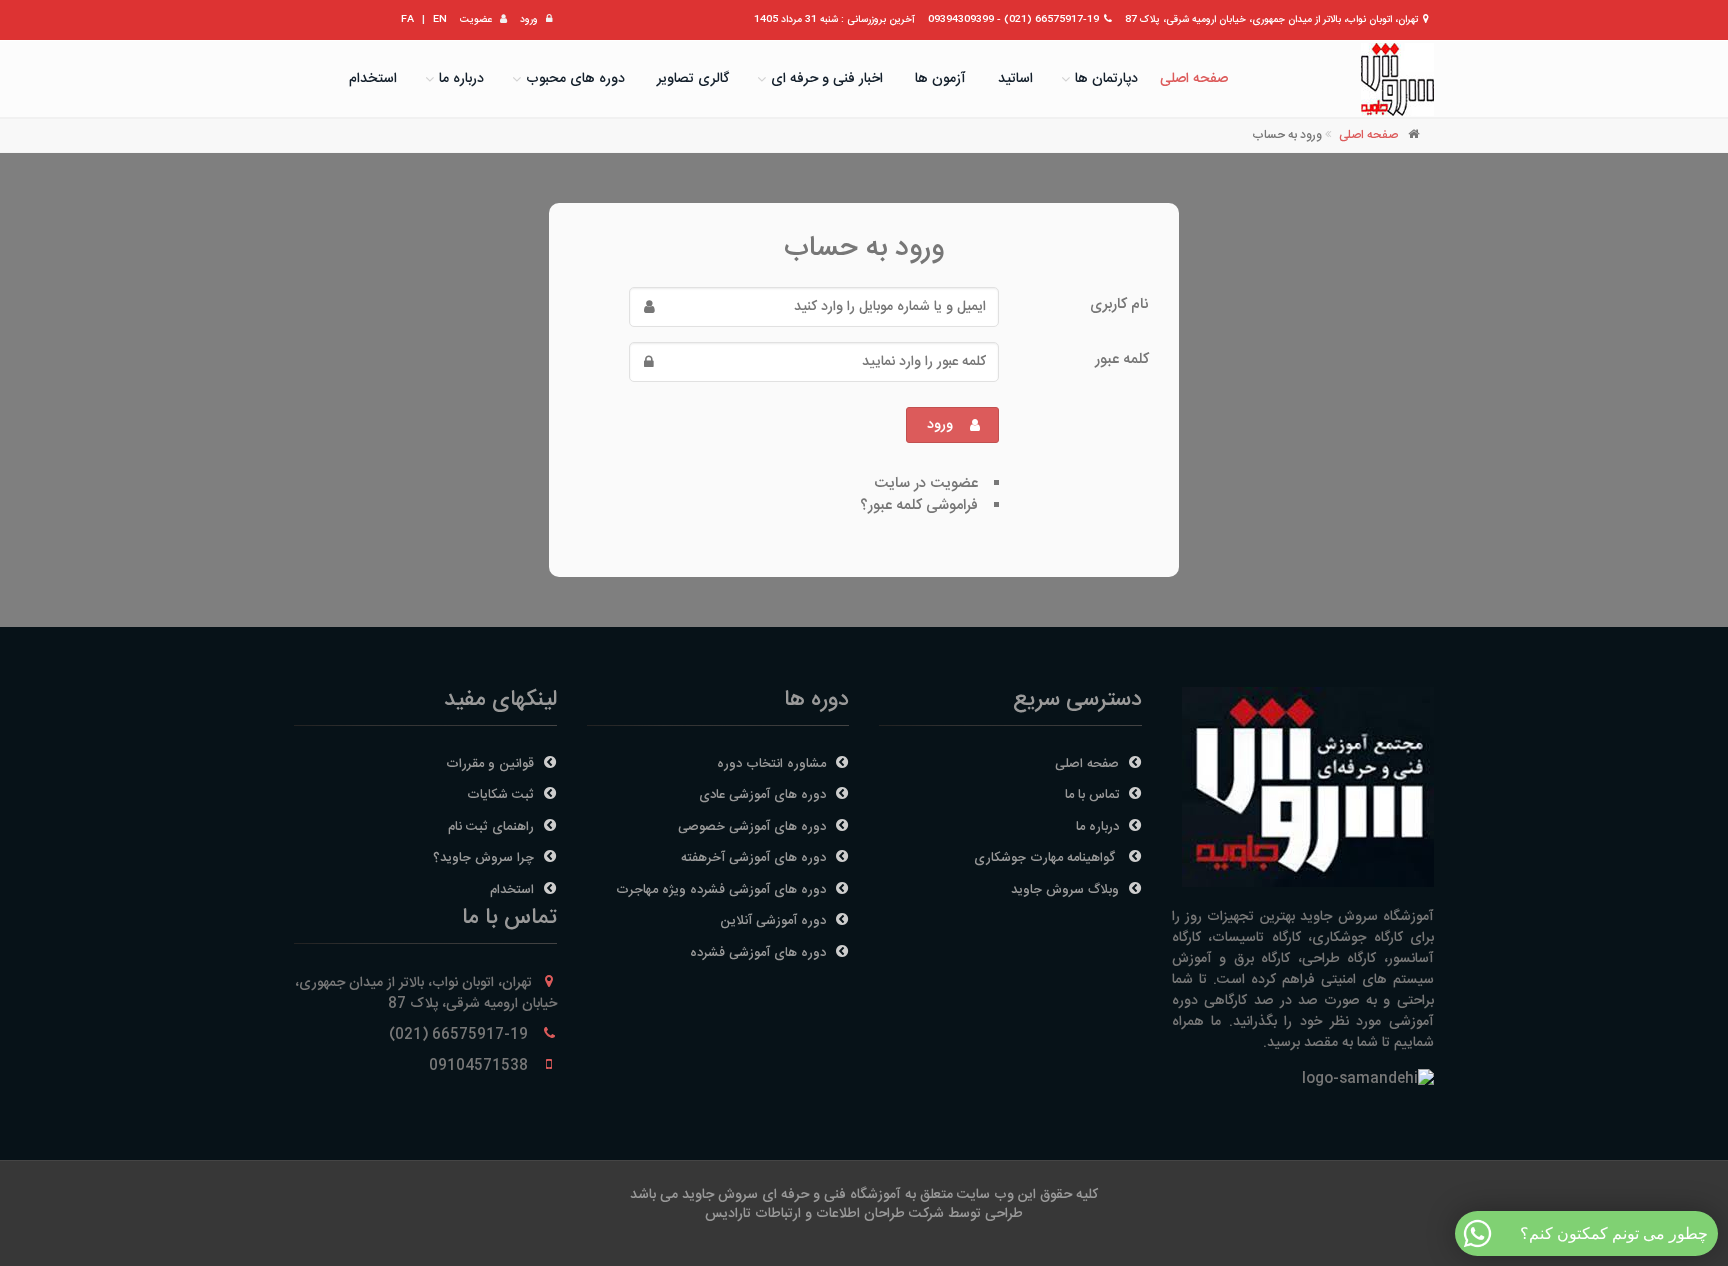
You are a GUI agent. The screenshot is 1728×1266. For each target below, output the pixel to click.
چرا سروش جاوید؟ (483, 858)
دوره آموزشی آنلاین (773, 921)
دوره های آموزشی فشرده (758, 953)
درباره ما (461, 79)
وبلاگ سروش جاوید (1065, 890)
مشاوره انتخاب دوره (771, 764)
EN (440, 20)
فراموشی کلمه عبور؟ (919, 505)
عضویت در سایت (926, 483)
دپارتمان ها (1106, 79)
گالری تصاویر (693, 79)
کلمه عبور (1122, 359)
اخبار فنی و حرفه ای (827, 79)
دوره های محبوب (575, 79)
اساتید (1015, 79)
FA (407, 20)
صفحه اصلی (1194, 79)
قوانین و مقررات (490, 764)
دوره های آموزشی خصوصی (752, 827)
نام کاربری (1119, 304)
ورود (529, 20)
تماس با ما (1092, 795)
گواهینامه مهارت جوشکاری (1046, 858)
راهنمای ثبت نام (491, 827)
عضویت (476, 20)
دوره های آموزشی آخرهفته (753, 858)
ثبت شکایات (500, 795)
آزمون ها (940, 79)
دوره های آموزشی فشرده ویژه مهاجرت (721, 890)
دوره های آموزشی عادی (762, 795)
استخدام (373, 79)
